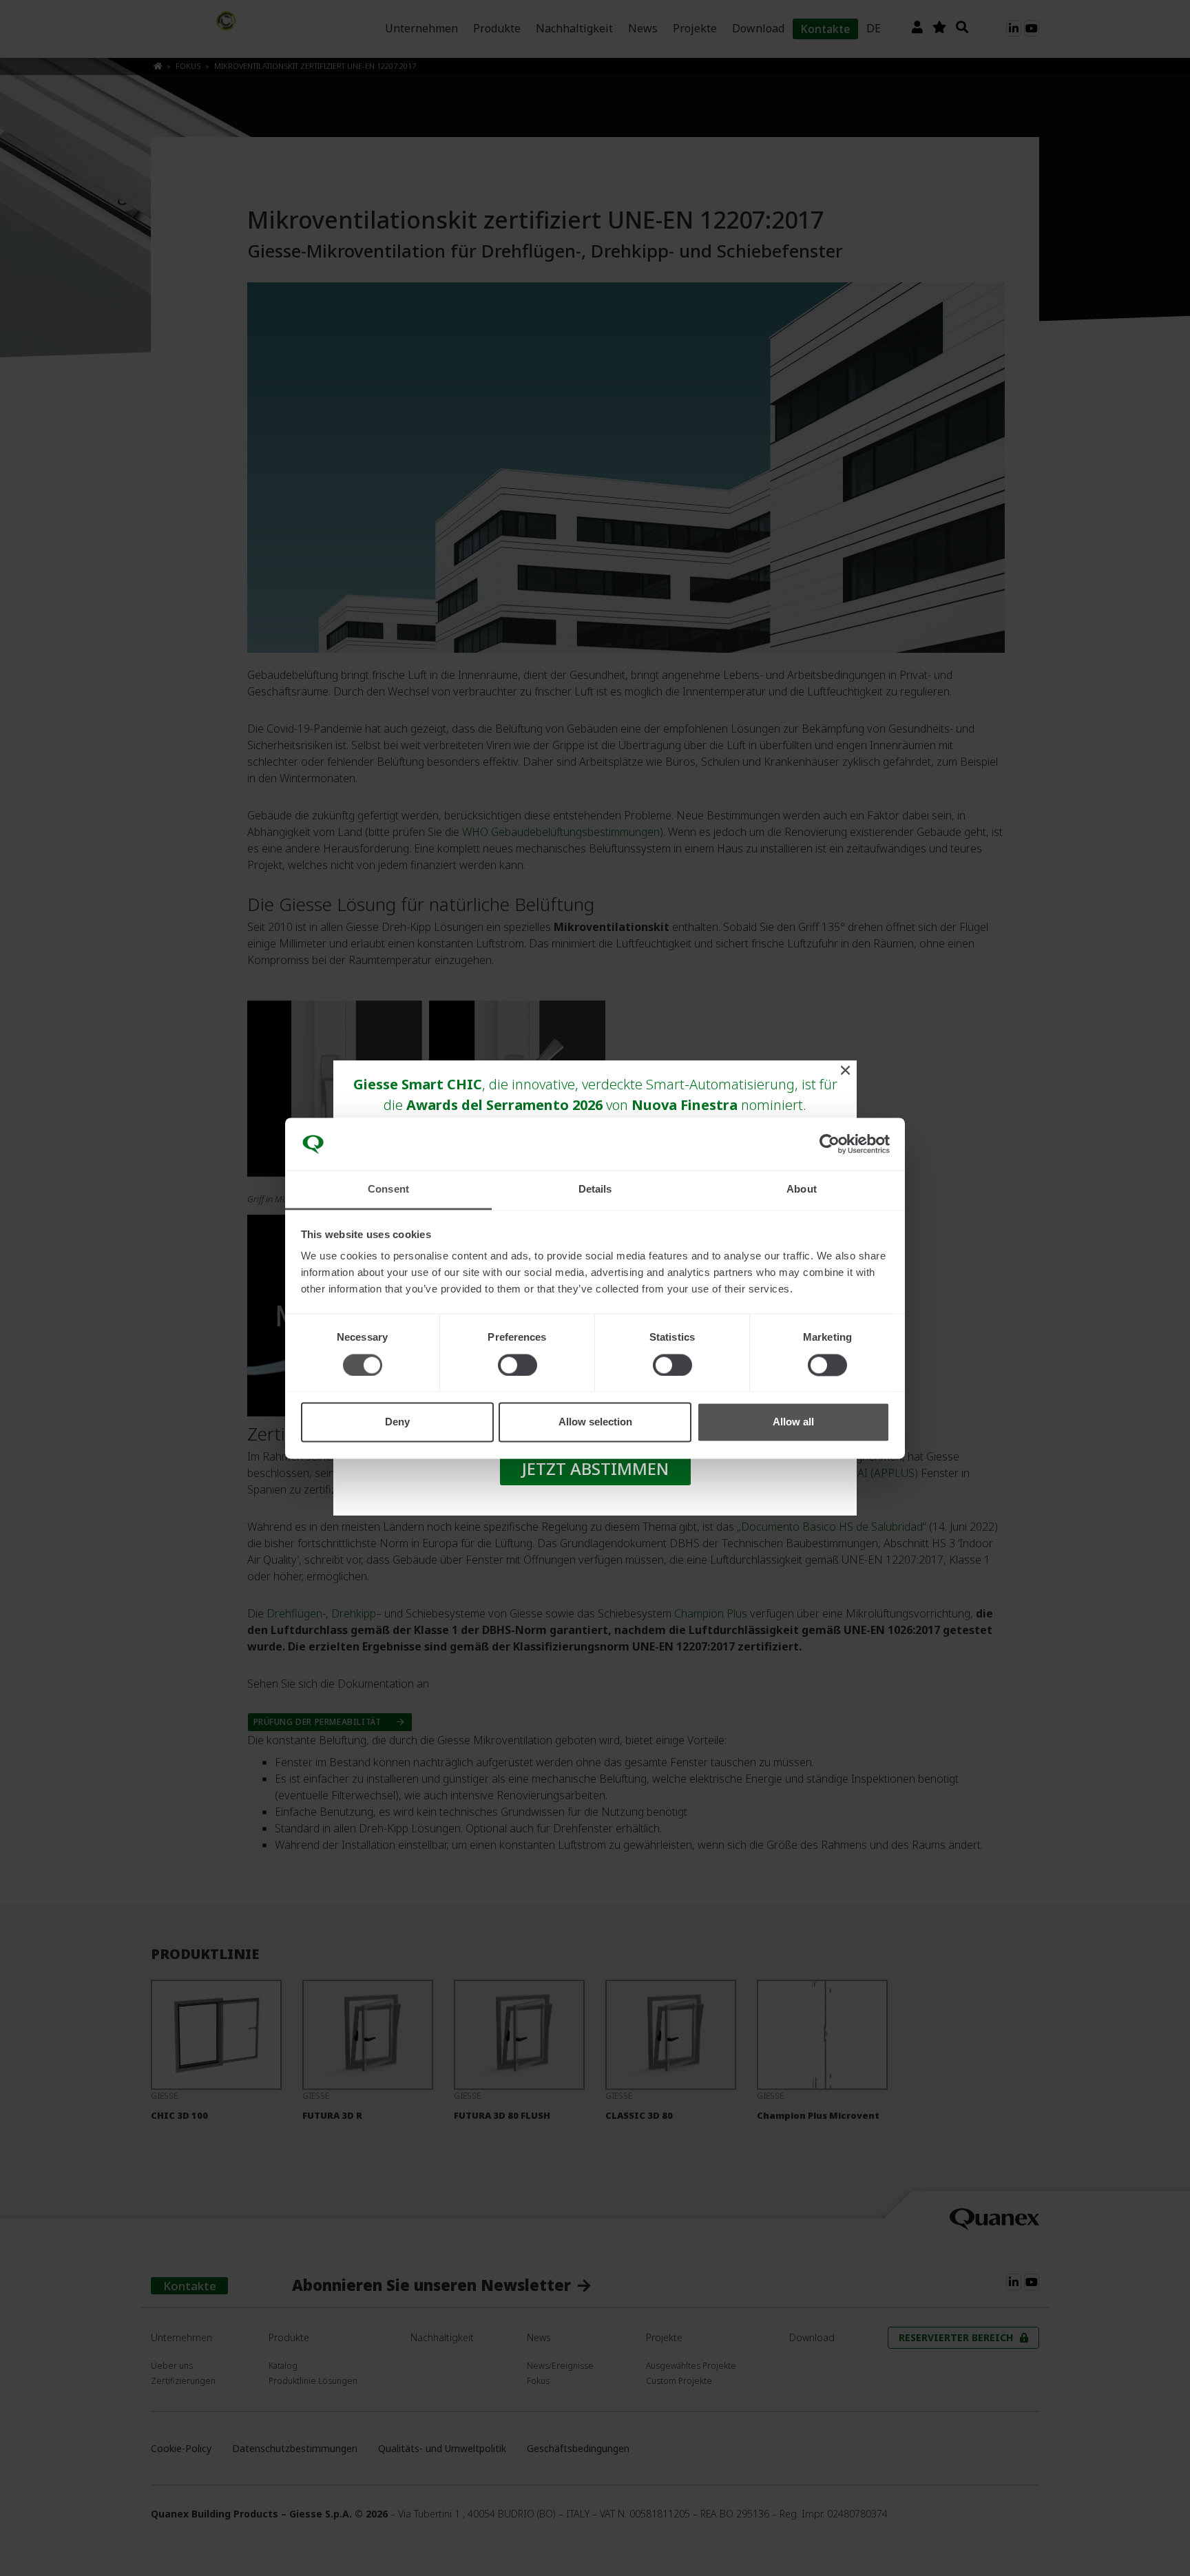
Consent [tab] (388, 1190)
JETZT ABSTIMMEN (595, 1468)
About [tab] (802, 1190)
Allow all (793, 1422)
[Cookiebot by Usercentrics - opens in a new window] (829, 1144)
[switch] (518, 1365)
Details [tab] (595, 1190)
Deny (397, 1422)
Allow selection (595, 1422)
